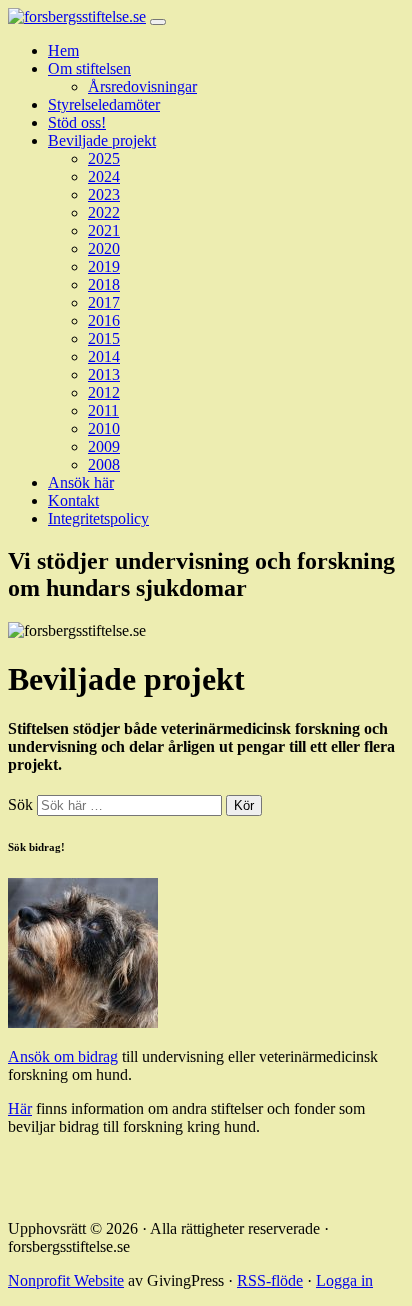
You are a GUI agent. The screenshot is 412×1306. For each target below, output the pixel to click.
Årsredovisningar (142, 86)
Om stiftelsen (89, 68)
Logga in (344, 1280)
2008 (104, 464)
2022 (104, 212)
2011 (103, 410)
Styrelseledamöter (104, 104)
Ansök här (81, 482)
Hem (63, 50)
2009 (104, 446)
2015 (104, 338)
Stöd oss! (77, 122)
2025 (104, 158)
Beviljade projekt (102, 140)
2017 (104, 302)
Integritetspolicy (98, 518)
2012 (104, 392)
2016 (104, 320)
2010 (104, 428)
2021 (104, 230)
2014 (104, 356)
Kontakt (73, 500)
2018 (104, 284)
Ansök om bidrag (63, 1056)
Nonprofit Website (66, 1280)
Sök (20, 804)
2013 (104, 374)
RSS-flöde (270, 1280)
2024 (104, 176)
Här (20, 1108)
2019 (104, 266)
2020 (104, 248)
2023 (104, 194)
